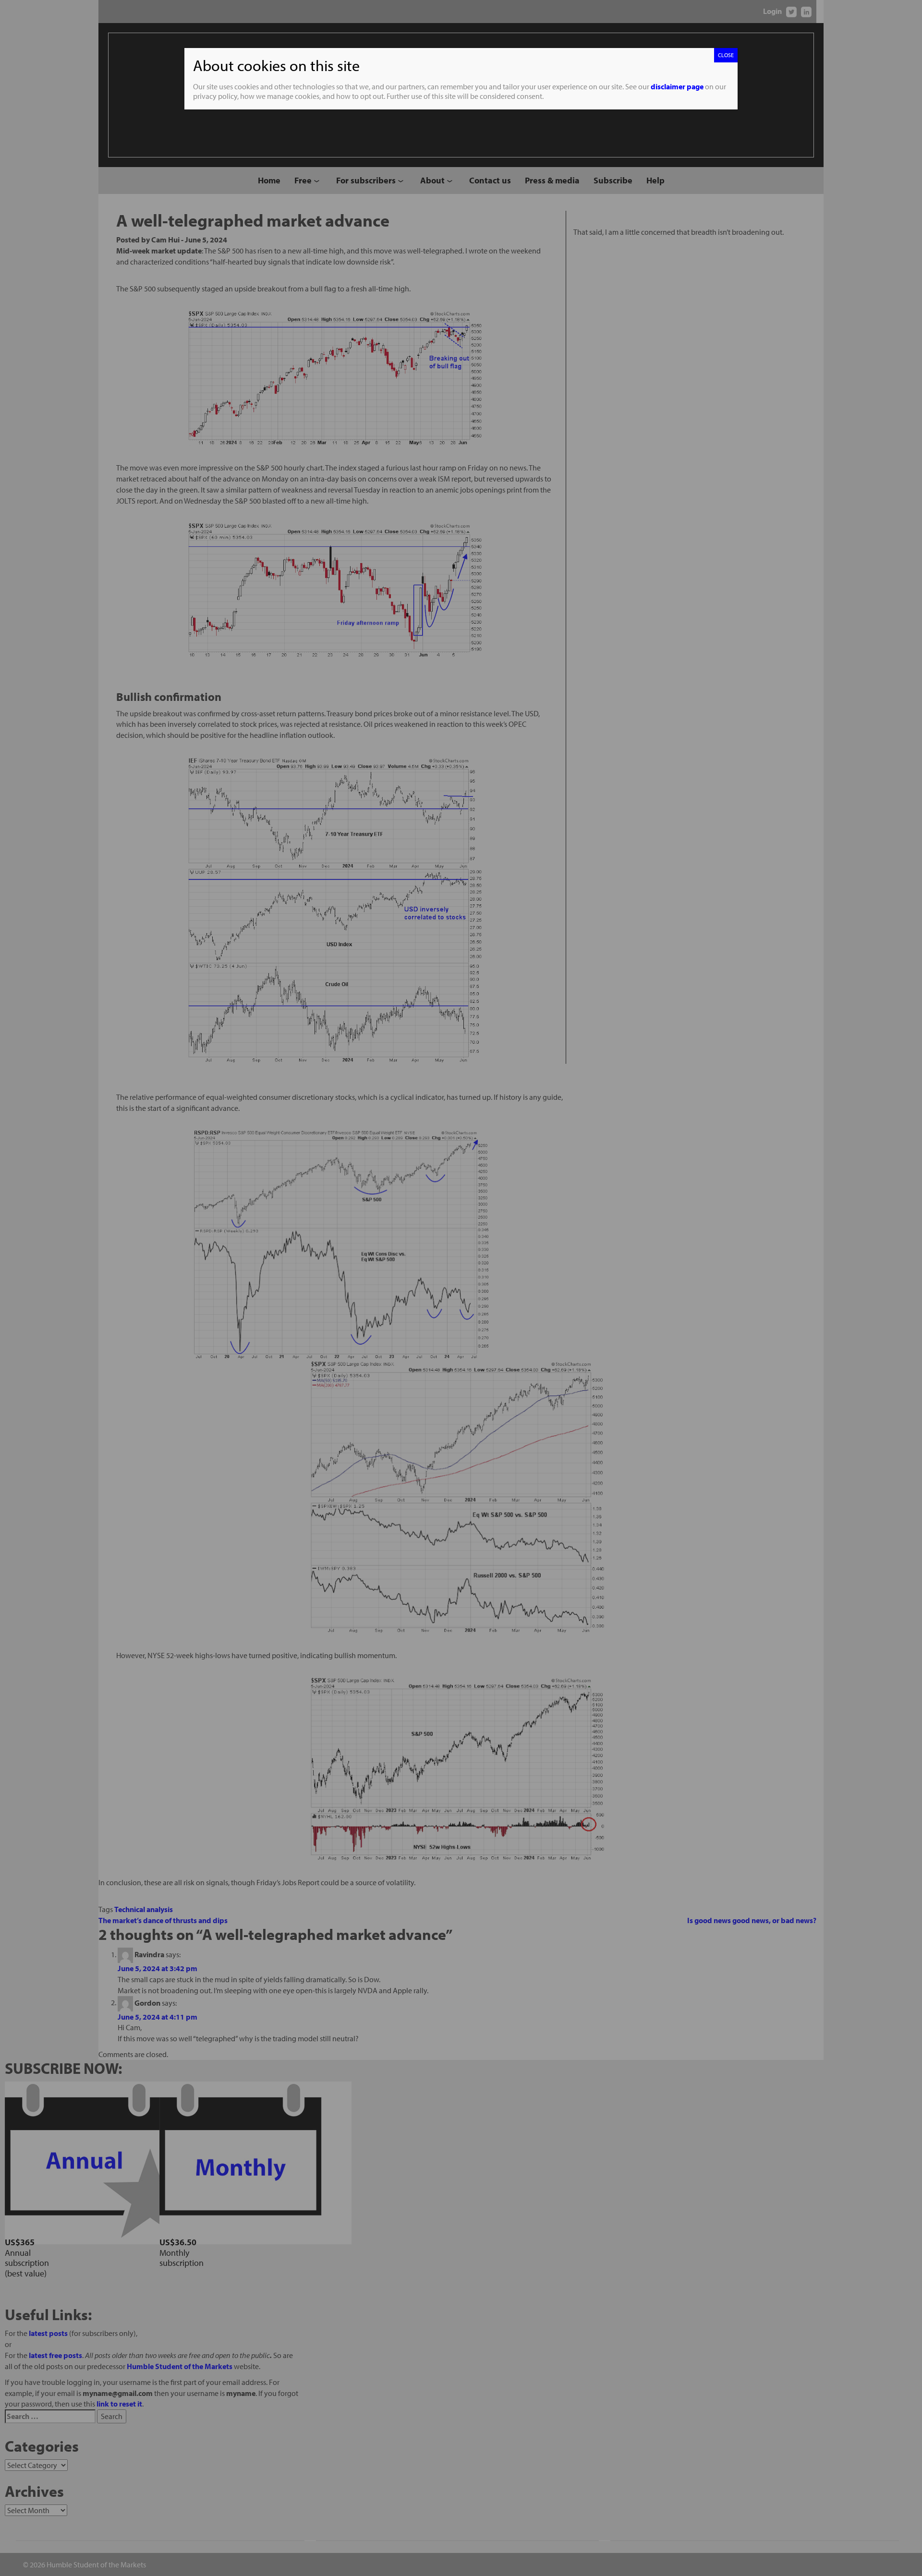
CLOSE (726, 55)
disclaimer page (677, 86)
